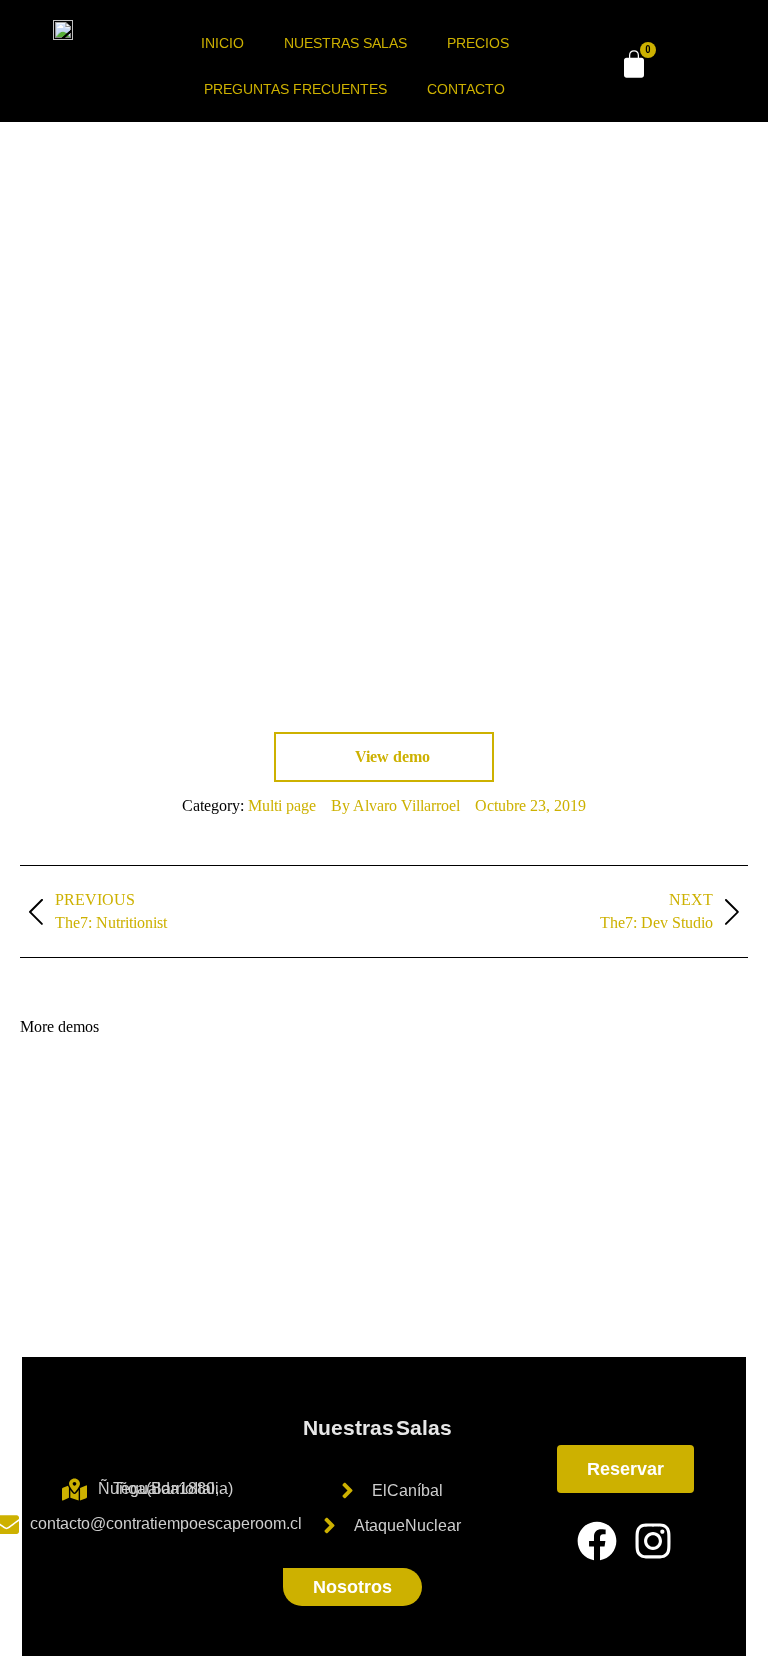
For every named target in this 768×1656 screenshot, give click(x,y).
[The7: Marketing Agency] (597, 1171)
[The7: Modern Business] (674, 1094)
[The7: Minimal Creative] (58, 1248)
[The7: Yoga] (289, 1094)
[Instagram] (653, 1541)
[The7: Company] (135, 1094)
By (395, 805)
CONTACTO (466, 89)
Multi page (282, 805)
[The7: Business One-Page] (135, 1171)
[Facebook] (597, 1541)
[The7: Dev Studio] (212, 1094)
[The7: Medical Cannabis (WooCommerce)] (289, 1171)
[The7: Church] (674, 1171)
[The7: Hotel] (520, 1171)
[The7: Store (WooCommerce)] (58, 1171)
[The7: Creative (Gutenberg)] (135, 1248)
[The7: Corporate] (520, 1094)
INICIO (222, 43)
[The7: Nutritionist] (366, 1094)
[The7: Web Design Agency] (366, 1248)
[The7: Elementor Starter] (58, 1094)
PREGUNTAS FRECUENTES (295, 89)
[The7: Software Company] (289, 1248)
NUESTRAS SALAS (345, 43)
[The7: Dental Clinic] (443, 1248)
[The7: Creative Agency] (443, 1171)
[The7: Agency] (597, 1094)
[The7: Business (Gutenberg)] (212, 1171)
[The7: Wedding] (443, 1094)
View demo (390, 756)
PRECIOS (478, 43)
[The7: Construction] (366, 1171)
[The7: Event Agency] (212, 1248)
